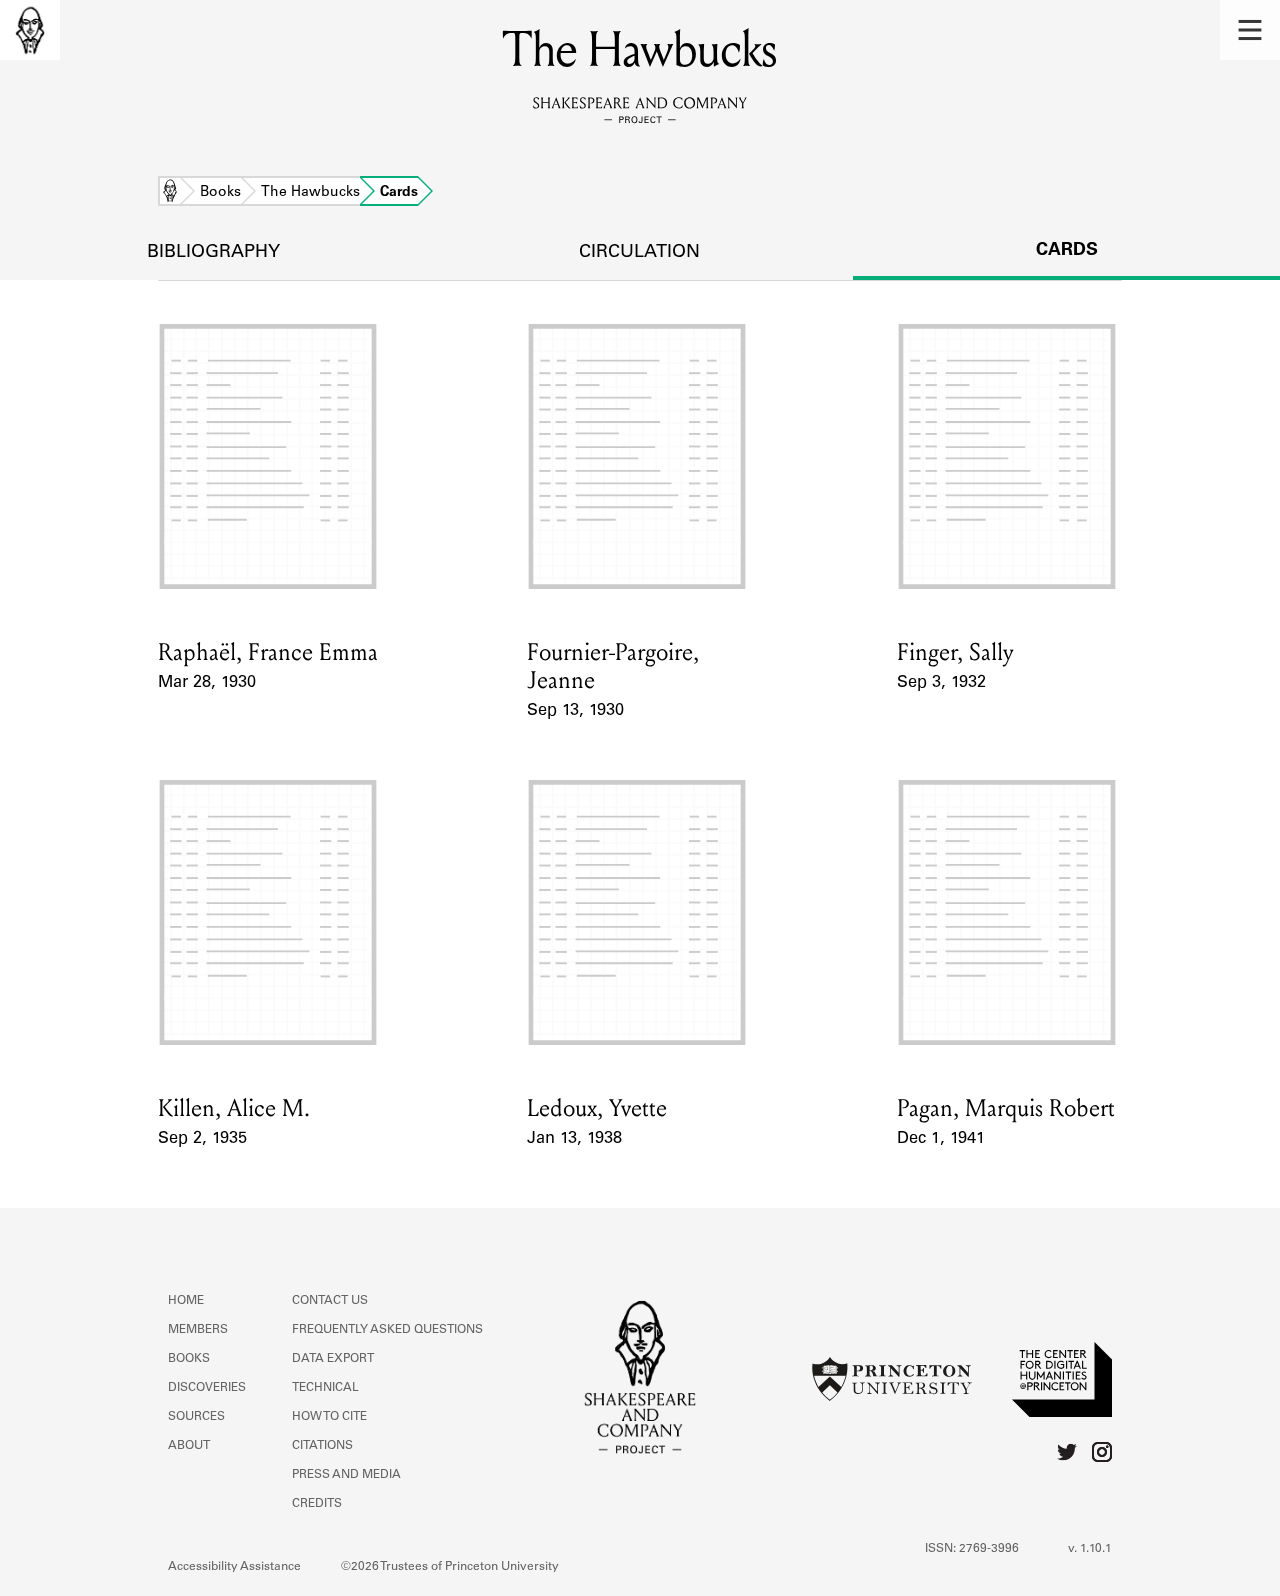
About (189, 1446)
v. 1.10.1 (1090, 1549)
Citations (322, 1446)
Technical (325, 1388)
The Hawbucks (310, 193)
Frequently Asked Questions (387, 1330)
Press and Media (346, 1475)
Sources (196, 1417)
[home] (30, 30)
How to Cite (329, 1417)
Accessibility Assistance (234, 1567)
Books (220, 193)
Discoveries (207, 1388)
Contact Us (330, 1301)
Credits (317, 1504)
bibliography (213, 253)
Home (170, 193)
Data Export (333, 1359)
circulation (639, 253)
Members (198, 1330)
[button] (1250, 30)
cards (1067, 251)
